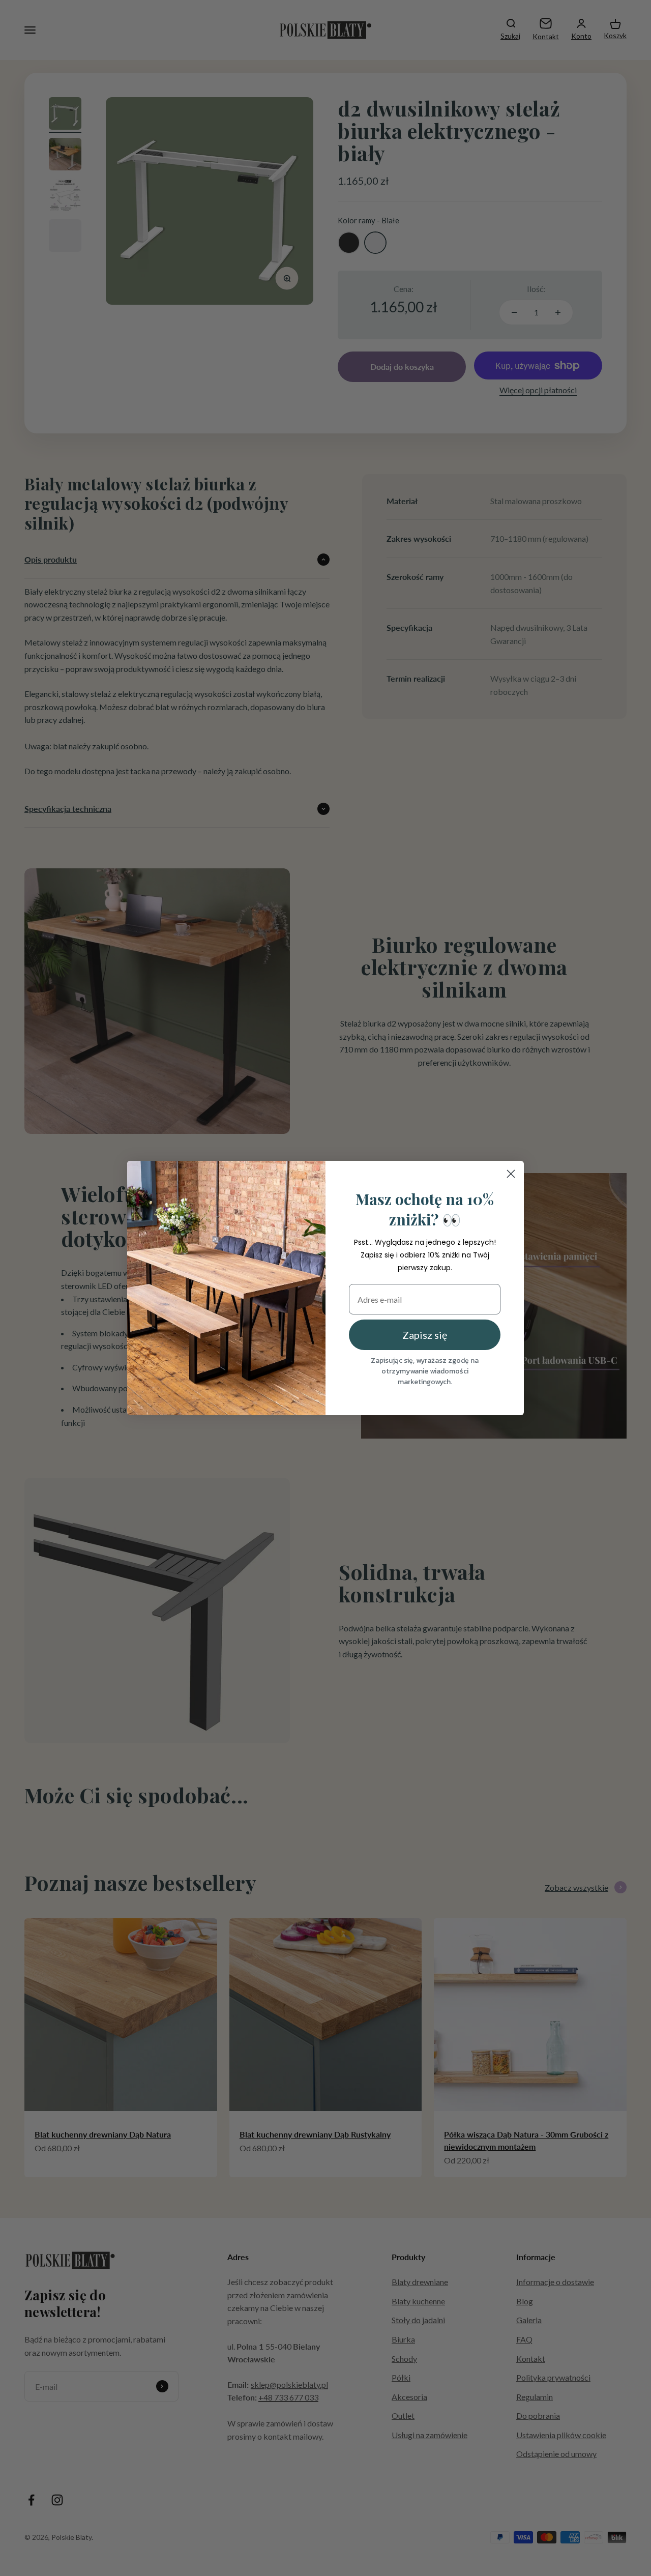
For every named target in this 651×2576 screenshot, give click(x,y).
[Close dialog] (511, 1174)
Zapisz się (425, 1335)
